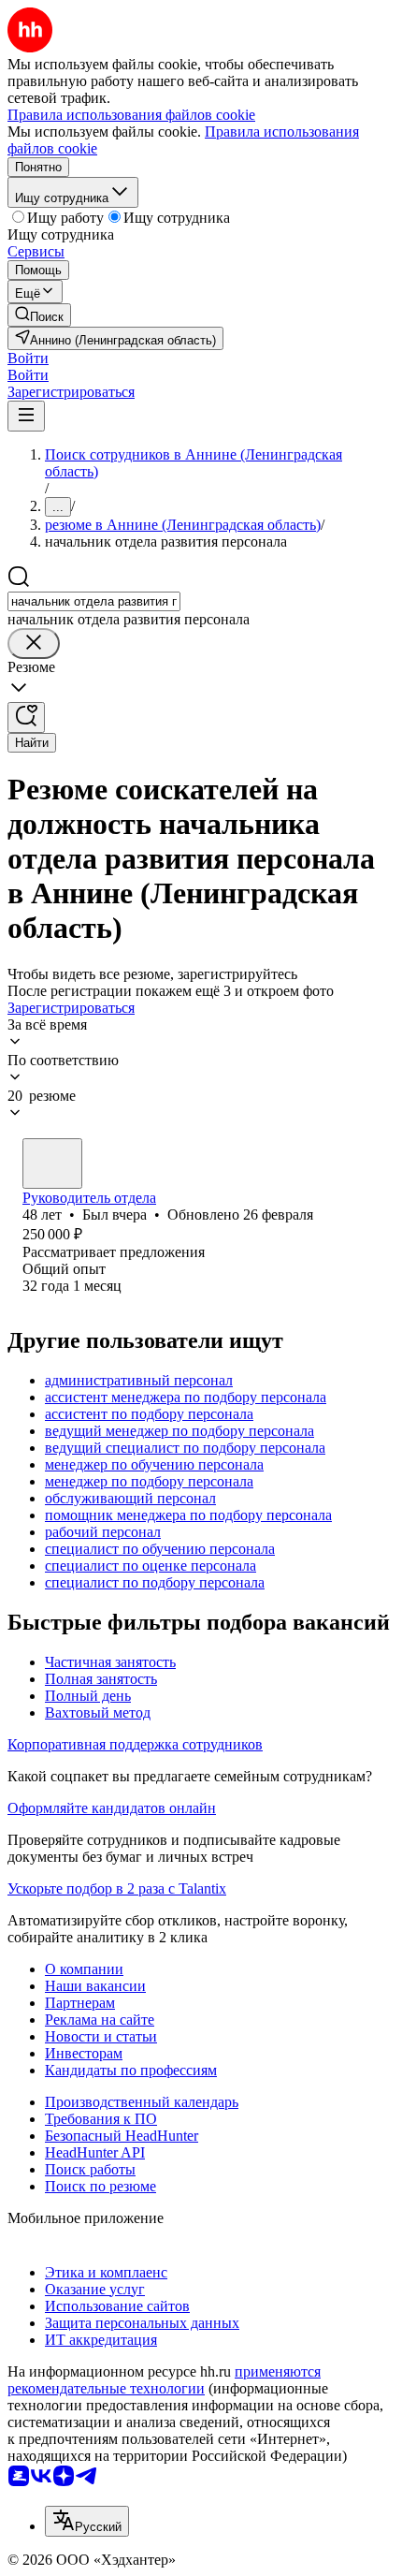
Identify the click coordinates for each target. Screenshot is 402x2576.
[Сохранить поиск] (26, 717)
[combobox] (94, 601)
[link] (39, 315)
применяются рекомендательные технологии (164, 2380)
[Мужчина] (52, 1164)
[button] (28, 358)
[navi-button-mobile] (26, 416)
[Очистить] (34, 644)
